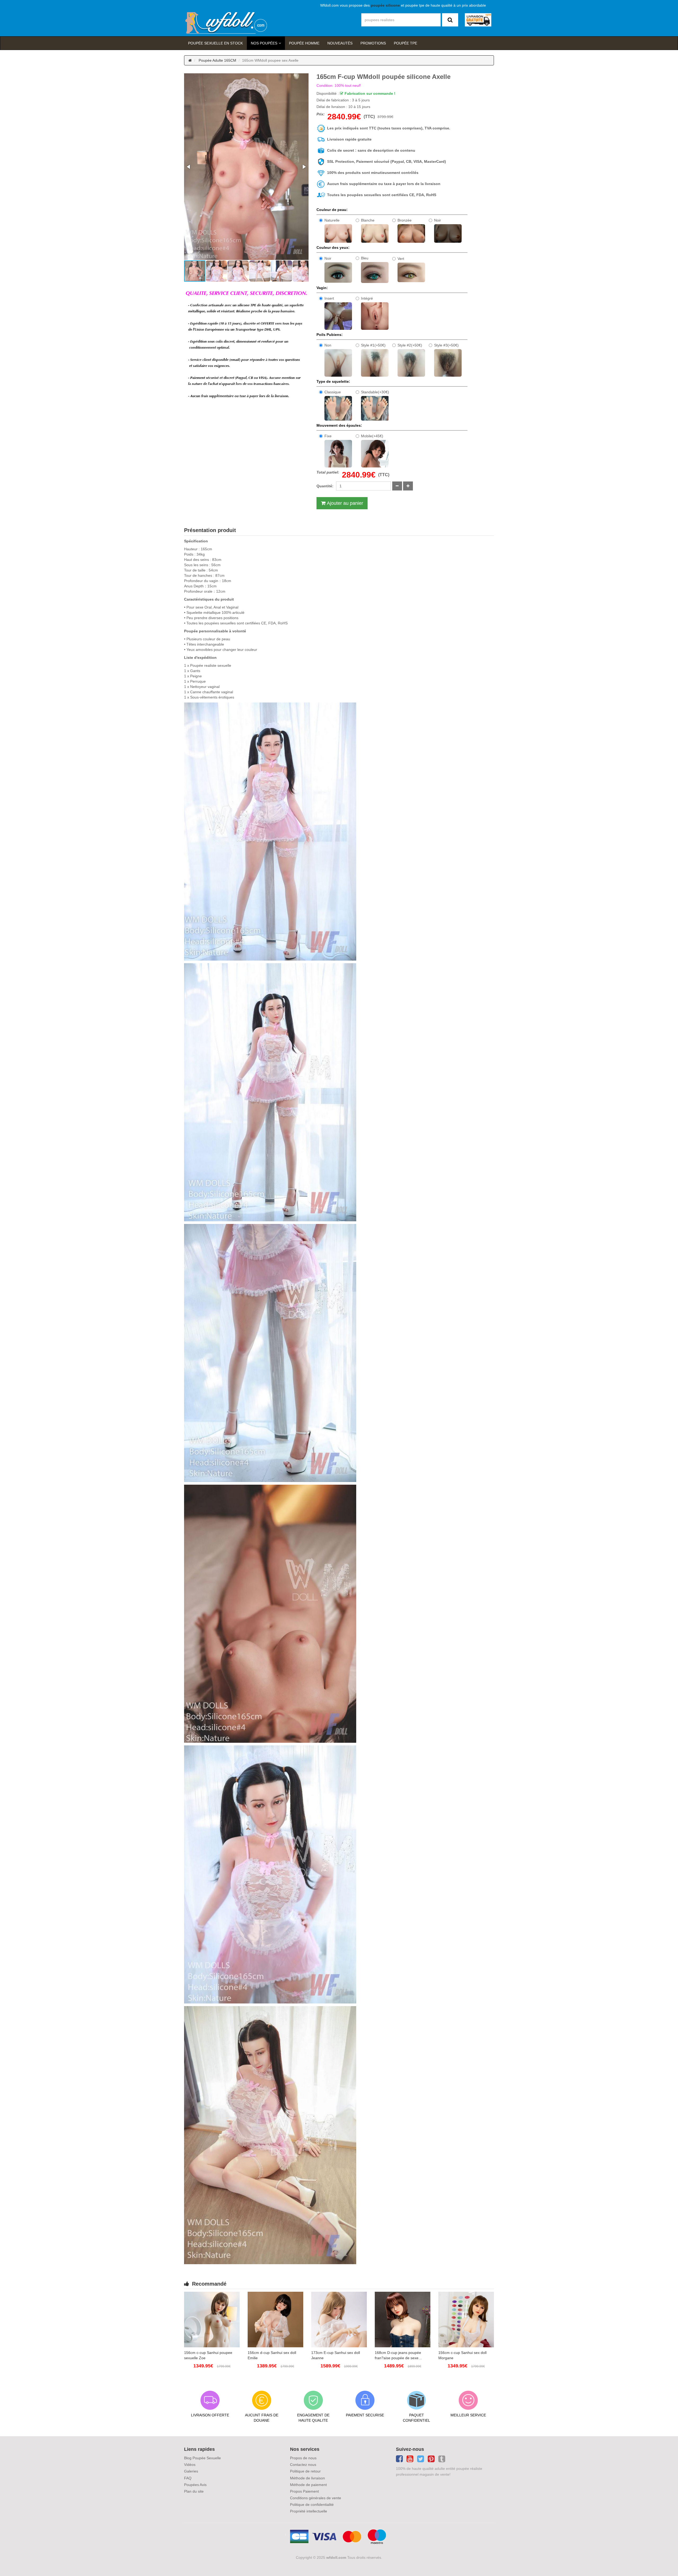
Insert (329, 298)
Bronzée (405, 220)
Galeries (191, 2471)
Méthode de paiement (308, 2485)
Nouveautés (340, 43)
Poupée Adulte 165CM (217, 60)
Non (328, 345)
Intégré (367, 298)
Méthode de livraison (307, 2478)
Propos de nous (303, 2458)
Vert (401, 259)
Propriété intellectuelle (309, 2511)
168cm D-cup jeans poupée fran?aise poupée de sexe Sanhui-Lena (398, 2356)
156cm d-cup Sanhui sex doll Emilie (272, 2355)
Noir (438, 220)
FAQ (188, 2478)
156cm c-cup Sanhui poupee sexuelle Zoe (208, 2355)
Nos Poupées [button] (264, 43)
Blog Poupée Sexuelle (202, 2458)
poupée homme (304, 43)
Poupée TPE (405, 43)
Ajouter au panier (345, 503)
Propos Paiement (304, 2491)
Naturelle (332, 220)
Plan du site (194, 2491)
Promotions (373, 43)
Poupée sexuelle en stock (215, 43)
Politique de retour (305, 2471)
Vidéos (190, 2465)
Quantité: (325, 486)
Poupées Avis (195, 2485)
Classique (333, 392)
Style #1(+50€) (373, 345)
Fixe (328, 436)
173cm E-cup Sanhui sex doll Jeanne (336, 2355)
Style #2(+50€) (410, 345)
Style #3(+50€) (446, 345)
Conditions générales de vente (316, 2498)
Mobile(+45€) (372, 436)
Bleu (365, 258)
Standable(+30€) (375, 392)
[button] (189, 167)
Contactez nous (303, 2465)
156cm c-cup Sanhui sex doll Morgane (462, 2355)
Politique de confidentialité (312, 2505)
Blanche (368, 220)
